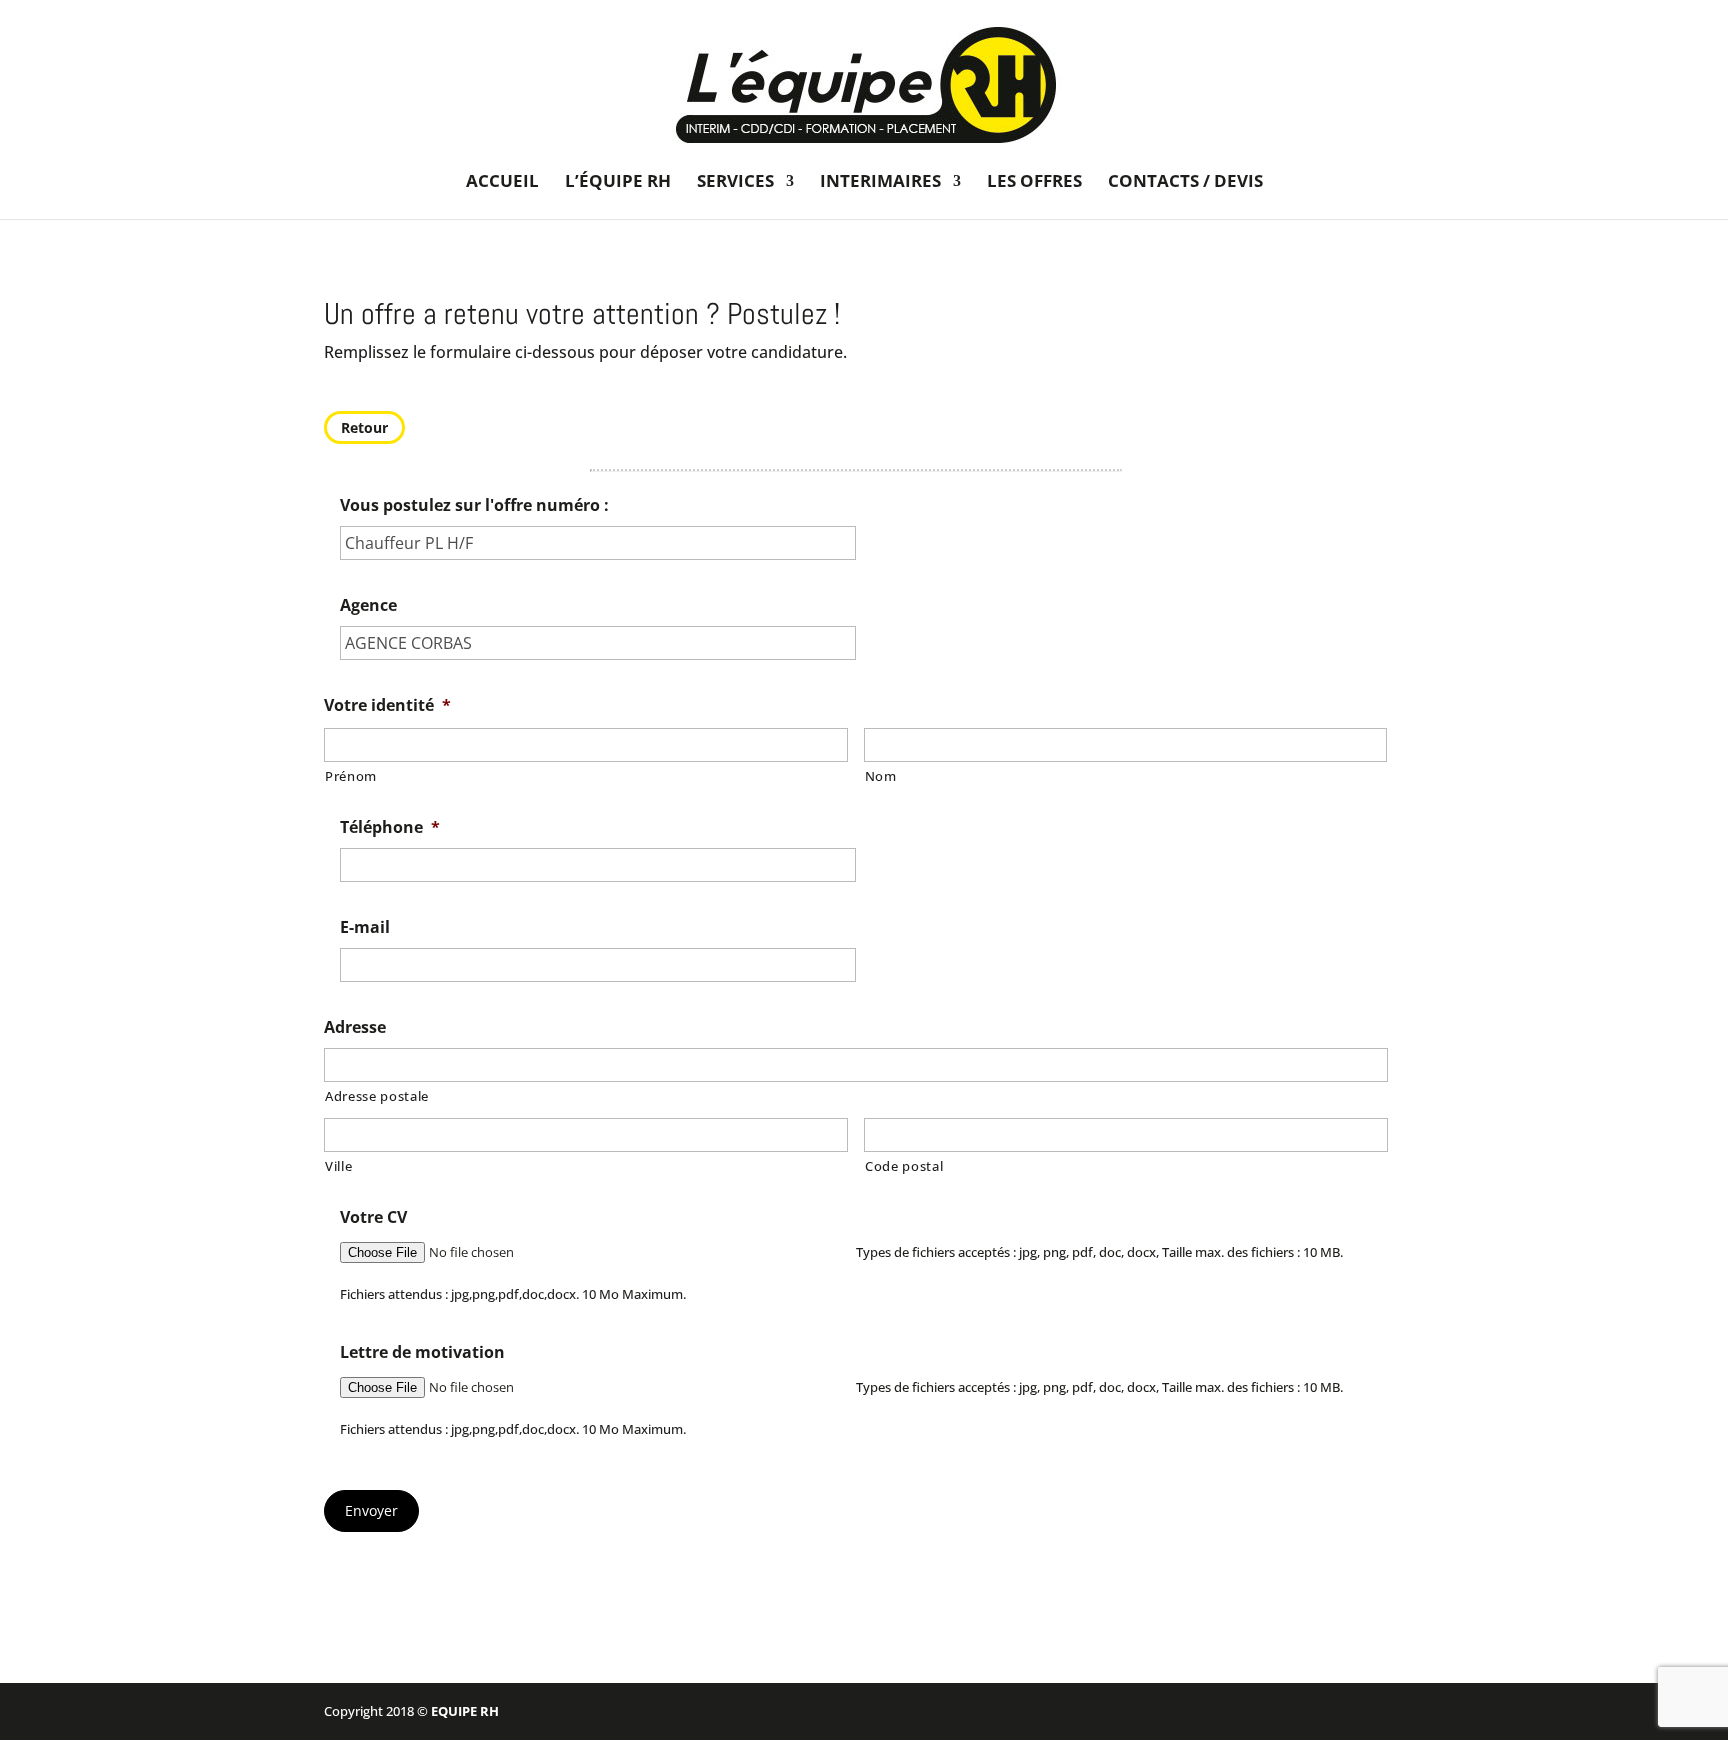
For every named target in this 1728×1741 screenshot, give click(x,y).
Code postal (904, 1166)
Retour (364, 427)
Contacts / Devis (1185, 183)
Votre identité (387, 705)
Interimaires (880, 183)
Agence (368, 605)
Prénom (351, 776)
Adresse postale (377, 1096)
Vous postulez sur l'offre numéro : (474, 505)
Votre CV (373, 1217)
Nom (881, 776)
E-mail (365, 927)
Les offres (1034, 183)
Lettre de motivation (422, 1352)
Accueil (502, 183)
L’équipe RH (618, 183)
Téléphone (390, 827)
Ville (338, 1166)
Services (735, 183)
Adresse (355, 1027)
